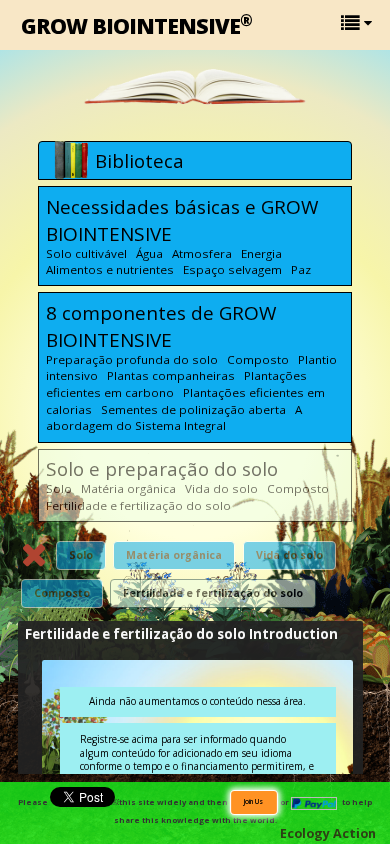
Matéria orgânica (174, 555)
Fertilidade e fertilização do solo (213, 593)
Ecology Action (328, 833)
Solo (81, 555)
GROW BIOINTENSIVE (136, 24)
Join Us (254, 801)
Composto (62, 593)
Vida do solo (289, 555)
